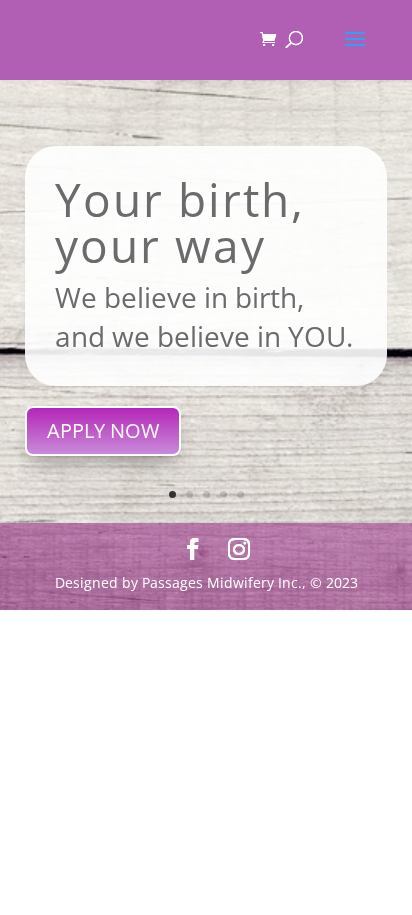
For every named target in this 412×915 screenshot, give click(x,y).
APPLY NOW (103, 430)
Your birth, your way (180, 222)
